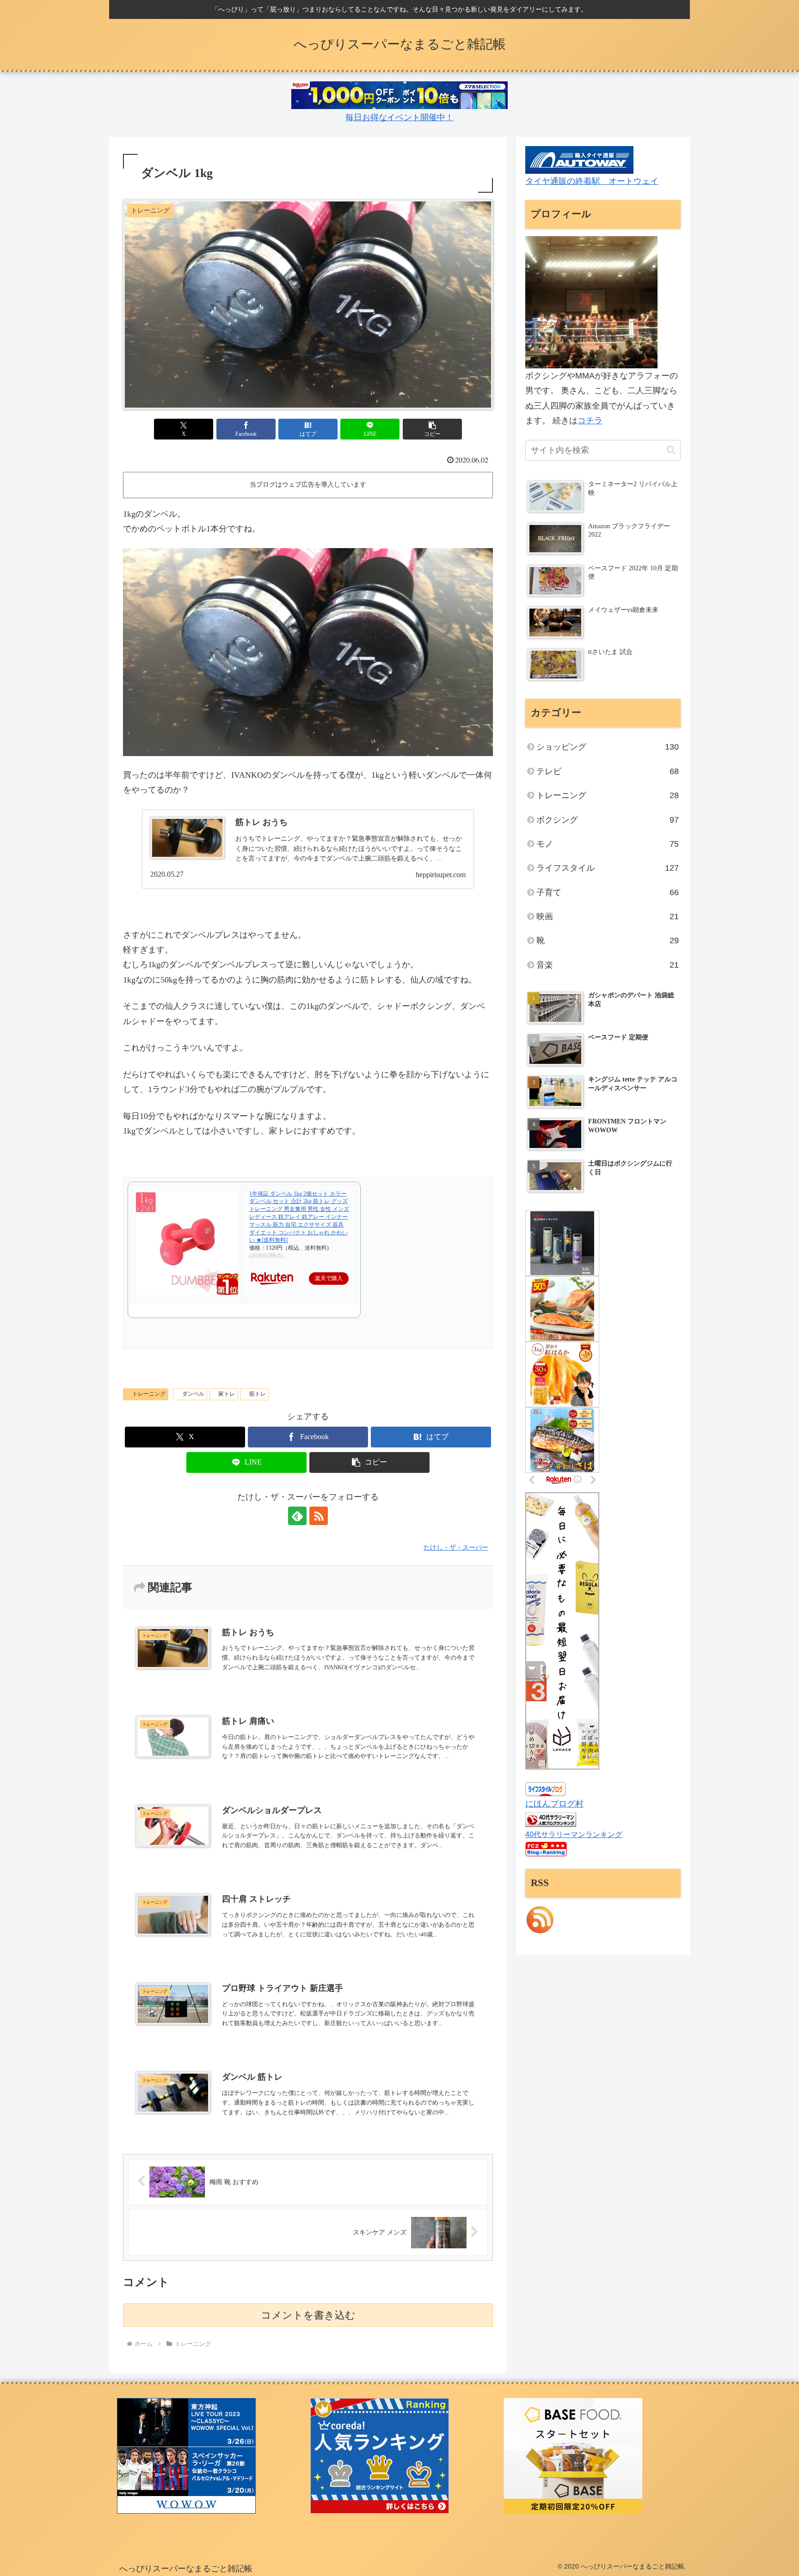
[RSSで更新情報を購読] (319, 1516)
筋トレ (258, 1394)
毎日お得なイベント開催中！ (399, 117)
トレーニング (149, 1394)
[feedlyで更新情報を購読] (297, 1516)
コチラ (590, 421)
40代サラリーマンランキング (574, 1834)
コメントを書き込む (308, 2315)
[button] (432, 429)
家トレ (227, 1394)
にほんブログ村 (554, 1804)
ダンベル (193, 1394)
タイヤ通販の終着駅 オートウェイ (592, 181)
